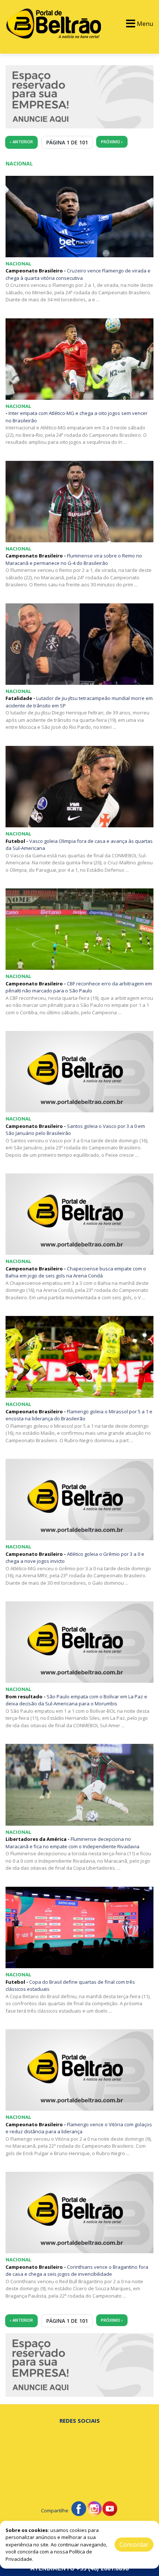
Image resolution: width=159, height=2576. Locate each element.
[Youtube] (110, 2508)
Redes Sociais (80, 2421)
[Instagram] (94, 2508)
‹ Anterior (21, 142)
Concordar (134, 2545)
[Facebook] (79, 2508)
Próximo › (112, 142)
